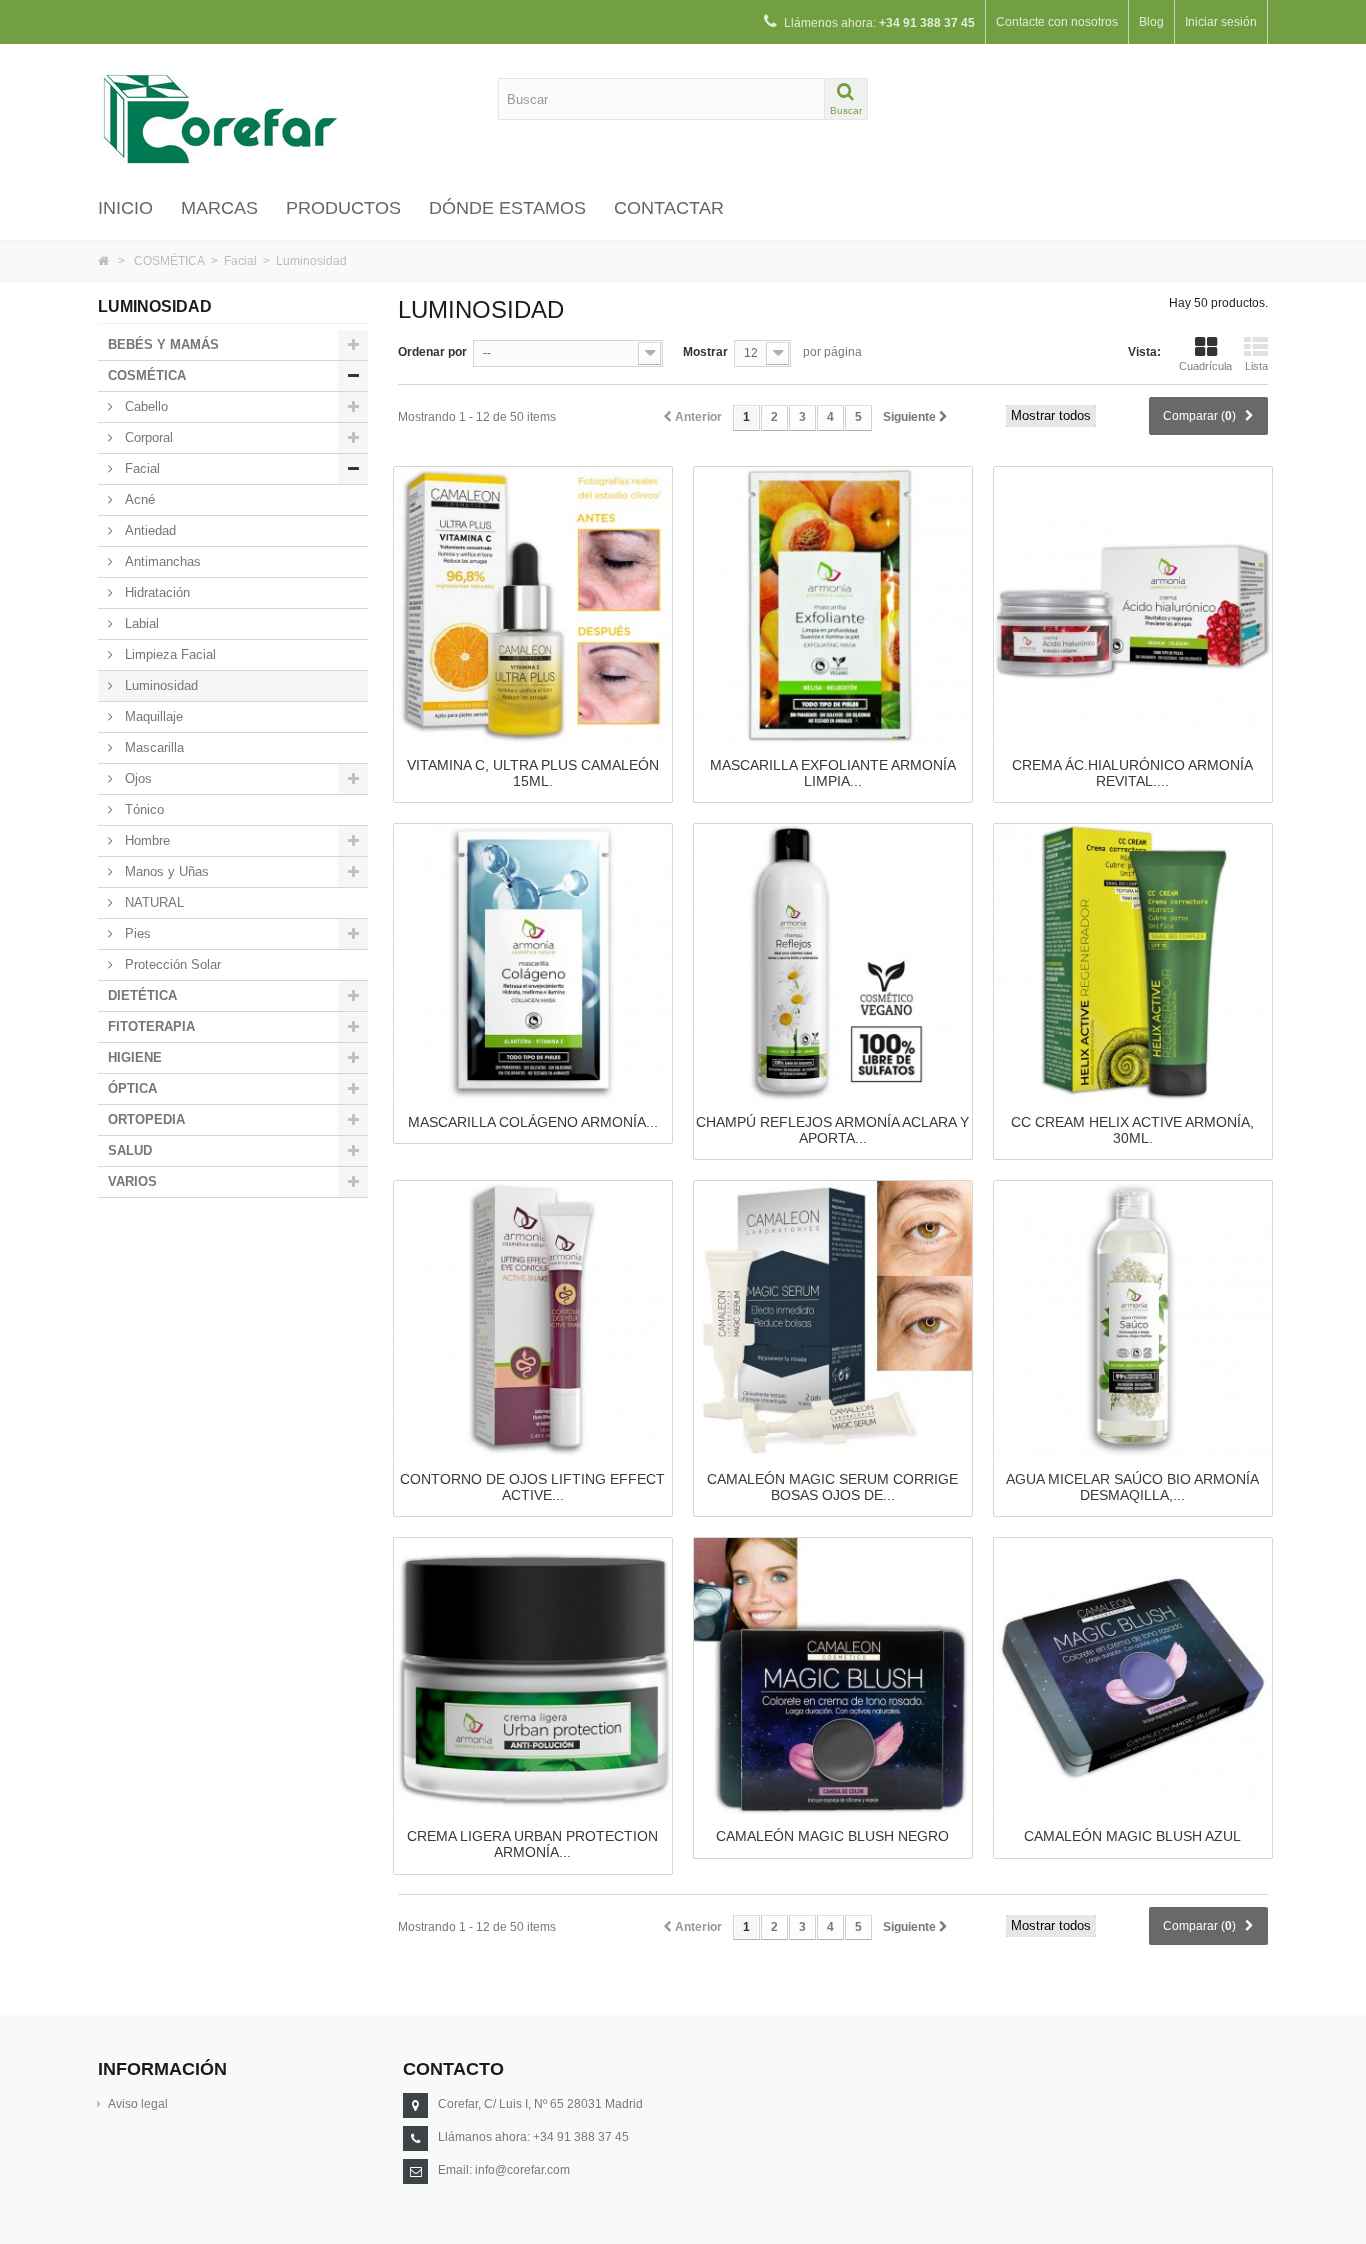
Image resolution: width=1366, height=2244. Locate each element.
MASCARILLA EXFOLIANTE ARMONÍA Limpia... (833, 773)
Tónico (142, 809)
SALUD (130, 1150)
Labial (140, 623)
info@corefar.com (522, 2170)
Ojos (136, 778)
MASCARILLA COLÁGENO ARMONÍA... (533, 1122)
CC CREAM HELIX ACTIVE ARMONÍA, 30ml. (1132, 1130)
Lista (1256, 366)
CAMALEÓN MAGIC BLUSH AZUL (1132, 1836)
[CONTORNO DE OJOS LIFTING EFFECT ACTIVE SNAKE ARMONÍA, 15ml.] (533, 1319)
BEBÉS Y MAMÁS (163, 344)
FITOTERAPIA (151, 1026)
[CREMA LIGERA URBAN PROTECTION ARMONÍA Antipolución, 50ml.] (533, 1677)
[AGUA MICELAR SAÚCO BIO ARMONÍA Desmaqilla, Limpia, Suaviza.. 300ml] (1133, 1319)
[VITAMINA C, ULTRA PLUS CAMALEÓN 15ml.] (533, 605)
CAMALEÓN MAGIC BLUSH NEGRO (832, 1836)
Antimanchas (161, 561)
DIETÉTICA (142, 995)
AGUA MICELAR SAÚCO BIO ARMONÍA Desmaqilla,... (1132, 1487)
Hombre (145, 840)
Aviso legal (138, 2104)
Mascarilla (152, 747)
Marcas (219, 208)
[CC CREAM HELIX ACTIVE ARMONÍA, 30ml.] (1133, 962)
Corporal (147, 437)
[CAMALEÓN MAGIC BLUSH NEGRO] (833, 1677)
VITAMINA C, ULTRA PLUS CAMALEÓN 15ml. (533, 773)
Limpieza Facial (168, 654)
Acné (138, 499)
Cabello (144, 406)
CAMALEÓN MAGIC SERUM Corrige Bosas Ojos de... (832, 1487)
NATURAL (152, 902)
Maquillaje (152, 716)
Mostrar (705, 352)
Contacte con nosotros (1057, 22)
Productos (343, 208)
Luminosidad (159, 685)
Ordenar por (432, 352)
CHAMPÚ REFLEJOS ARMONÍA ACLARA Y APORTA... (832, 1130)
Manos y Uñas (165, 871)
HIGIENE (135, 1057)
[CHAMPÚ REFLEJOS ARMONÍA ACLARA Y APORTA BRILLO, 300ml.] (833, 962)
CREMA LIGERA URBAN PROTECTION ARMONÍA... (532, 1844)
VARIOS (132, 1181)
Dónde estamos (507, 208)
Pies (136, 933)
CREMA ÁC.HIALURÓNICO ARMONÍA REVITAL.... (1132, 773)
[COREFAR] (283, 118)
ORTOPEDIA (146, 1119)
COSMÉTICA (169, 261)
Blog (1151, 22)
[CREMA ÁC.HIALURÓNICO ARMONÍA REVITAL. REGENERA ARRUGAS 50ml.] (1133, 605)
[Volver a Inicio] (103, 261)
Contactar (669, 208)
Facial (240, 261)
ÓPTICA (132, 1088)
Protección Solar (171, 964)
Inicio (125, 208)
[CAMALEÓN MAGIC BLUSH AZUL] (1133, 1677)
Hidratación (155, 592)
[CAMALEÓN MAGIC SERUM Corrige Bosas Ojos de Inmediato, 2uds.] (833, 1319)
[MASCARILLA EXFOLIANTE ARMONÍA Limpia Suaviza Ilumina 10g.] (833, 605)
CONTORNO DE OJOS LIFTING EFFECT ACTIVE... (532, 1487)
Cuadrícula (1205, 366)
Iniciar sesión (1221, 22)
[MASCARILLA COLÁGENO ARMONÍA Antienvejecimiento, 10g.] (533, 962)
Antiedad (148, 530)
